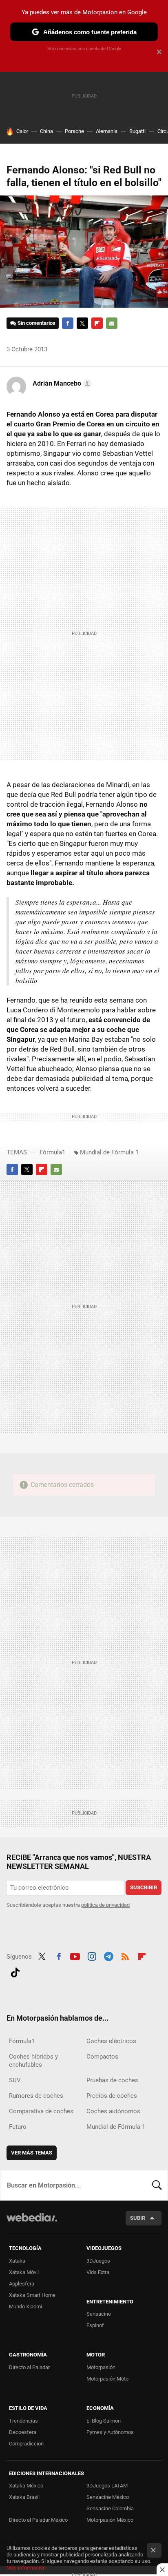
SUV (15, 2080)
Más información (26, 2568)
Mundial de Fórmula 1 (109, 1152)
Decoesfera (23, 2432)
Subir (138, 2218)
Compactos (102, 2057)
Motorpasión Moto (107, 2379)
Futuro (18, 2127)
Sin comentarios (36, 323)
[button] (61, 384)
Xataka (17, 2261)
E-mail (112, 323)
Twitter (82, 323)
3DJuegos (98, 2261)
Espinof (95, 2325)
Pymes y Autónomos (110, 2432)
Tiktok (15, 1972)
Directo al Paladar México (38, 2520)
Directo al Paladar (29, 2367)
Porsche (74, 131)
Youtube (75, 1956)
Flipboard (97, 323)
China (46, 131)
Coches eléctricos (111, 2041)
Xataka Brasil (24, 2497)
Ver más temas (32, 2153)
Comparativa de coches (41, 2111)
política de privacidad (105, 1905)
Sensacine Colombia (110, 2508)
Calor (22, 131)
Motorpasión (101, 2367)
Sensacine (99, 2314)
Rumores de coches (36, 2096)
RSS (125, 1956)
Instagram (92, 1956)
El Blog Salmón (104, 2421)
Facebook (68, 323)
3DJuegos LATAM (107, 2486)
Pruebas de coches (112, 2080)
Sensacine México (108, 2497)
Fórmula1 (52, 1152)
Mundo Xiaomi (25, 2306)
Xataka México (26, 2486)
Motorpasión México (110, 2520)
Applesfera (22, 2284)
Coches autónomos (113, 2111)
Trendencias (23, 2421)
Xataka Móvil (24, 2272)
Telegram (108, 1956)
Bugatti (137, 131)
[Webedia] (32, 2223)
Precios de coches (112, 2096)
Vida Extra (98, 2272)
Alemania (107, 131)
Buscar (157, 2185)
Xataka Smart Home (32, 2295)
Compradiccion (26, 2444)
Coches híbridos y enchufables (33, 2061)
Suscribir (144, 1887)
